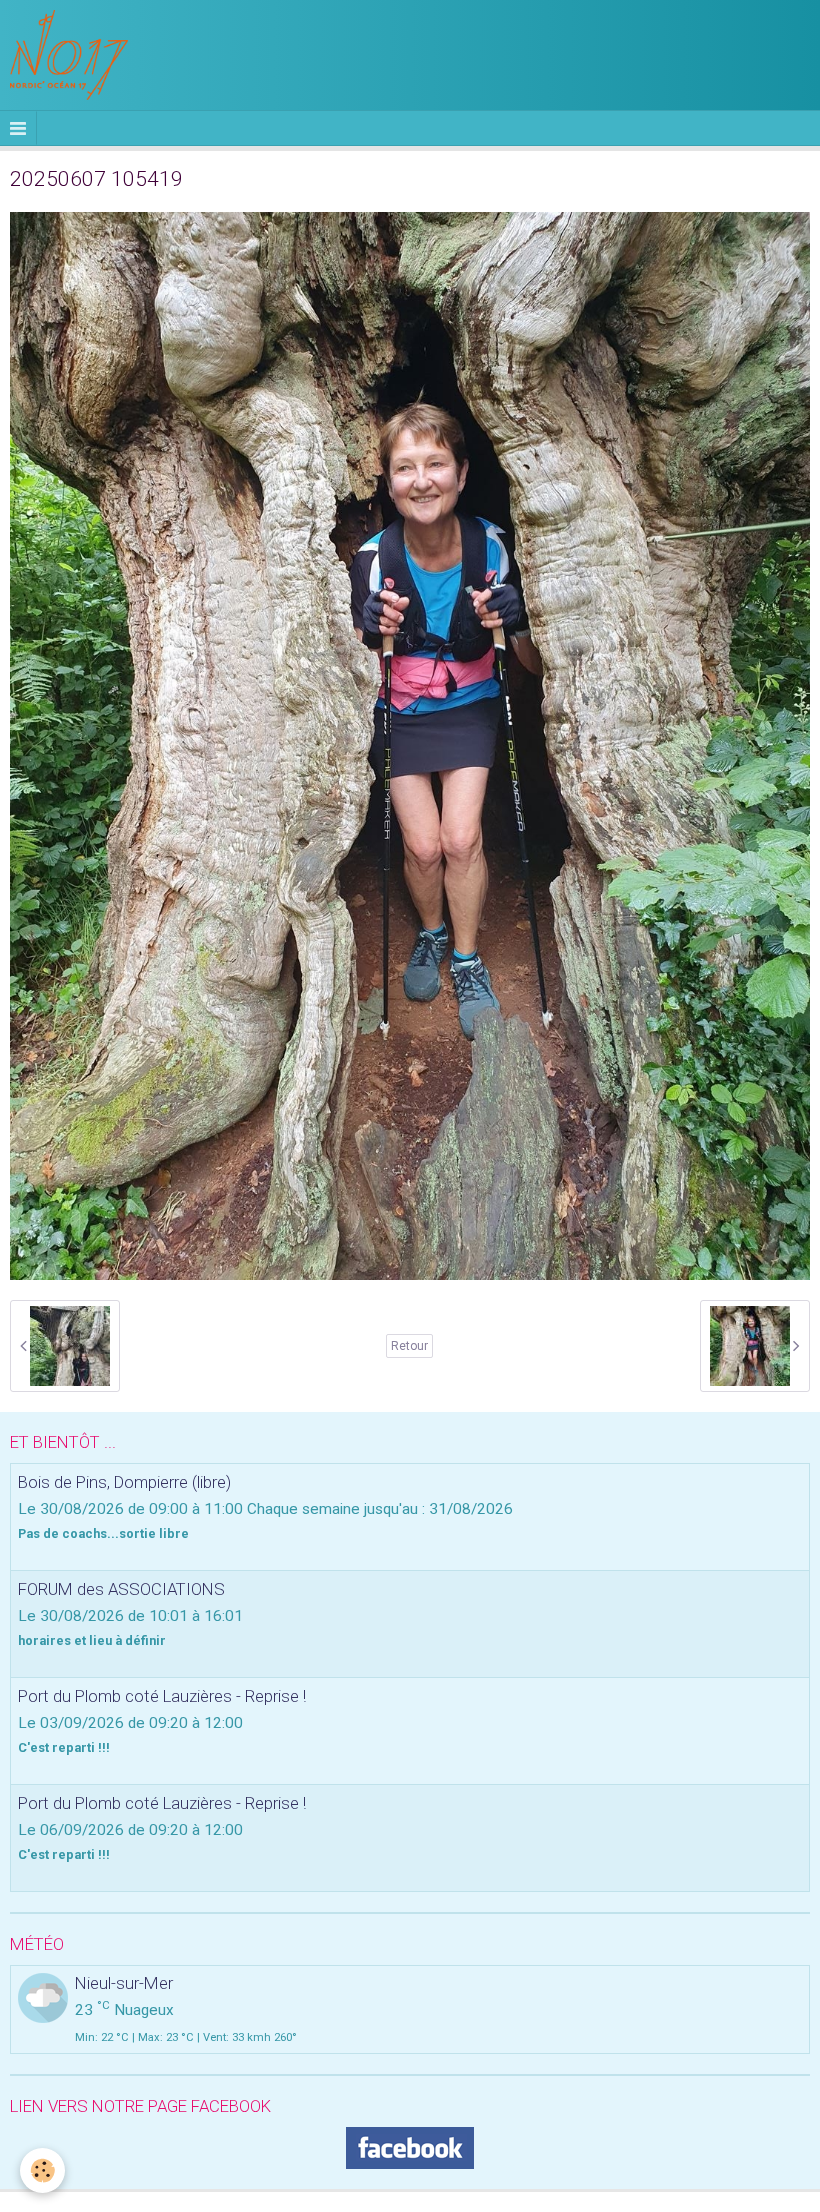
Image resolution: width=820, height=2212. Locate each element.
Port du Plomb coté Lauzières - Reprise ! (162, 1696)
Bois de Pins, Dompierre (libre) (124, 1482)
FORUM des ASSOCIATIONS (121, 1589)
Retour (409, 1346)
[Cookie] (42, 2170)
